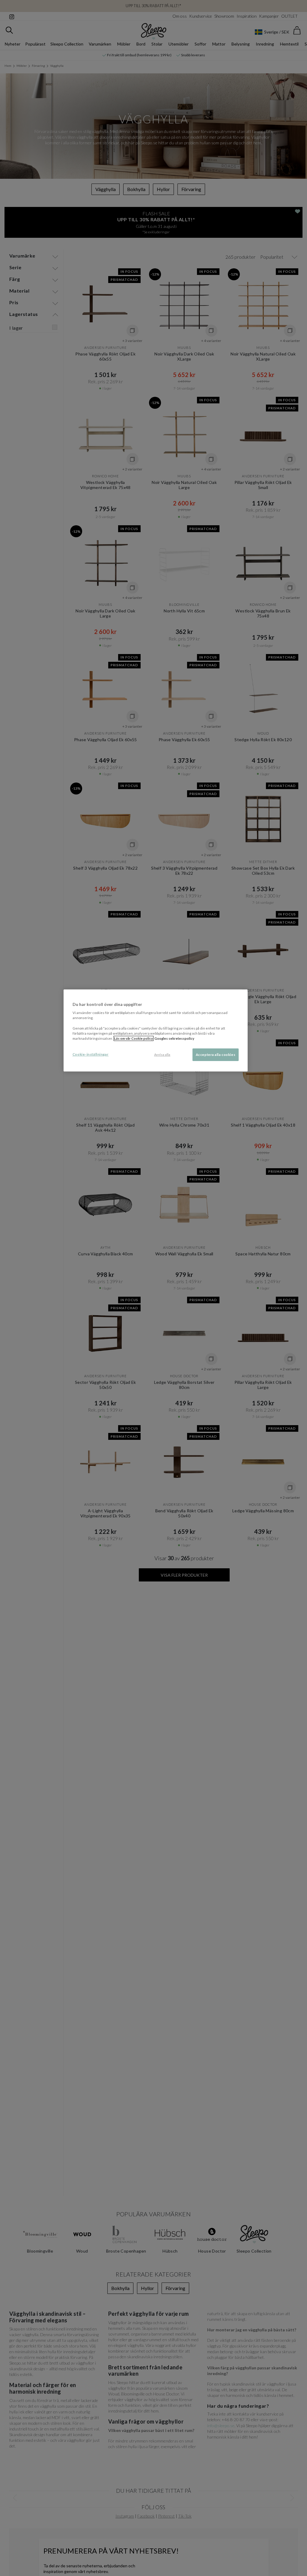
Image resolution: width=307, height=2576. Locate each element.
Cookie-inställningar (91, 1054)
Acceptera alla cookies (216, 1055)
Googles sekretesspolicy (174, 1038)
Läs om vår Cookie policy (134, 1038)
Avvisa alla (162, 1055)
